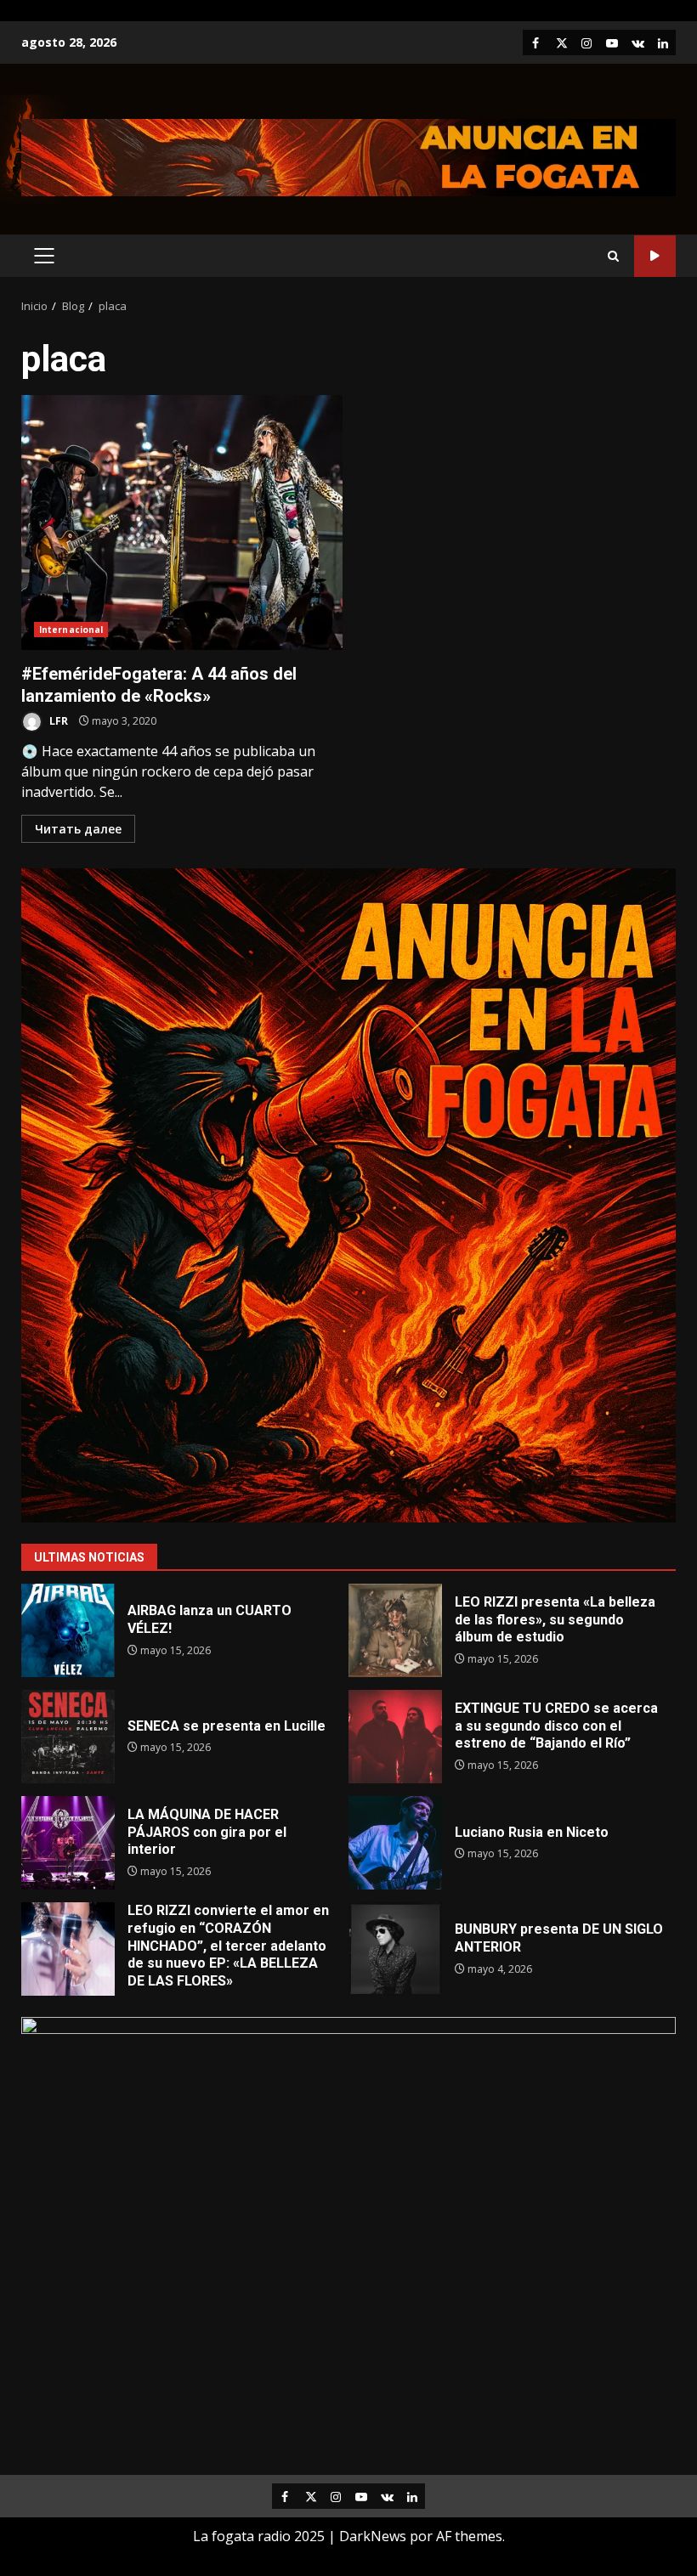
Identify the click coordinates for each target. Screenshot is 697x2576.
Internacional (71, 630)
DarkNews (373, 2536)
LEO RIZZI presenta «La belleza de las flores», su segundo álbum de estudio (395, 1630)
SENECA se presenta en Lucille (68, 1737)
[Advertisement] (348, 156)
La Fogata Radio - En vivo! (655, 256)
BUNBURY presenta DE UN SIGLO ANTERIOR (395, 1949)
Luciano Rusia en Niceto (395, 1843)
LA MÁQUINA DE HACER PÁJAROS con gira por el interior (68, 1843)
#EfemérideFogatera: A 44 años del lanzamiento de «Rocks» (182, 523)
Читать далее (78, 829)
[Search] (613, 256)
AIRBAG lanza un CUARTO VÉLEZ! (68, 1630)
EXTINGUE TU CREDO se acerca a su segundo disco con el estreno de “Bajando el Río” (395, 1737)
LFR (57, 721)
